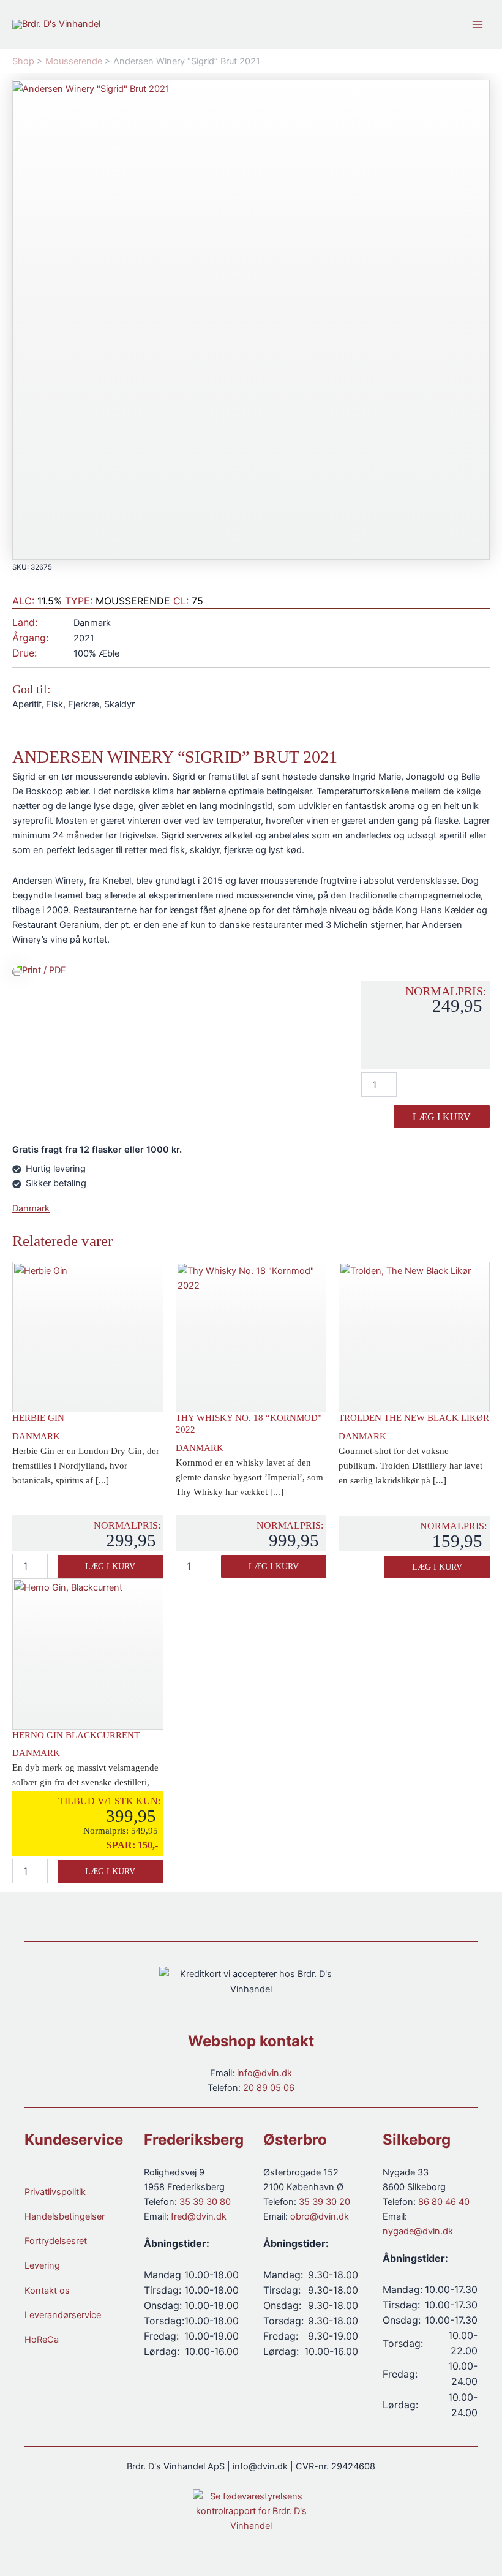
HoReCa (42, 2340)
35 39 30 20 (324, 2202)
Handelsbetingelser (65, 2216)
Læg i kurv (442, 1117)
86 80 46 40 (444, 2202)
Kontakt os (47, 2291)
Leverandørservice (63, 2315)
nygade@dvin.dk (418, 2231)
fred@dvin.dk (199, 2216)
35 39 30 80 (205, 2202)
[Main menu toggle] (478, 24)
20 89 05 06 (269, 2088)
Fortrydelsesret (56, 2241)
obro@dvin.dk (320, 2216)
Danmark (31, 1208)
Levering (42, 2265)
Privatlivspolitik (55, 2192)
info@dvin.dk (264, 2073)
